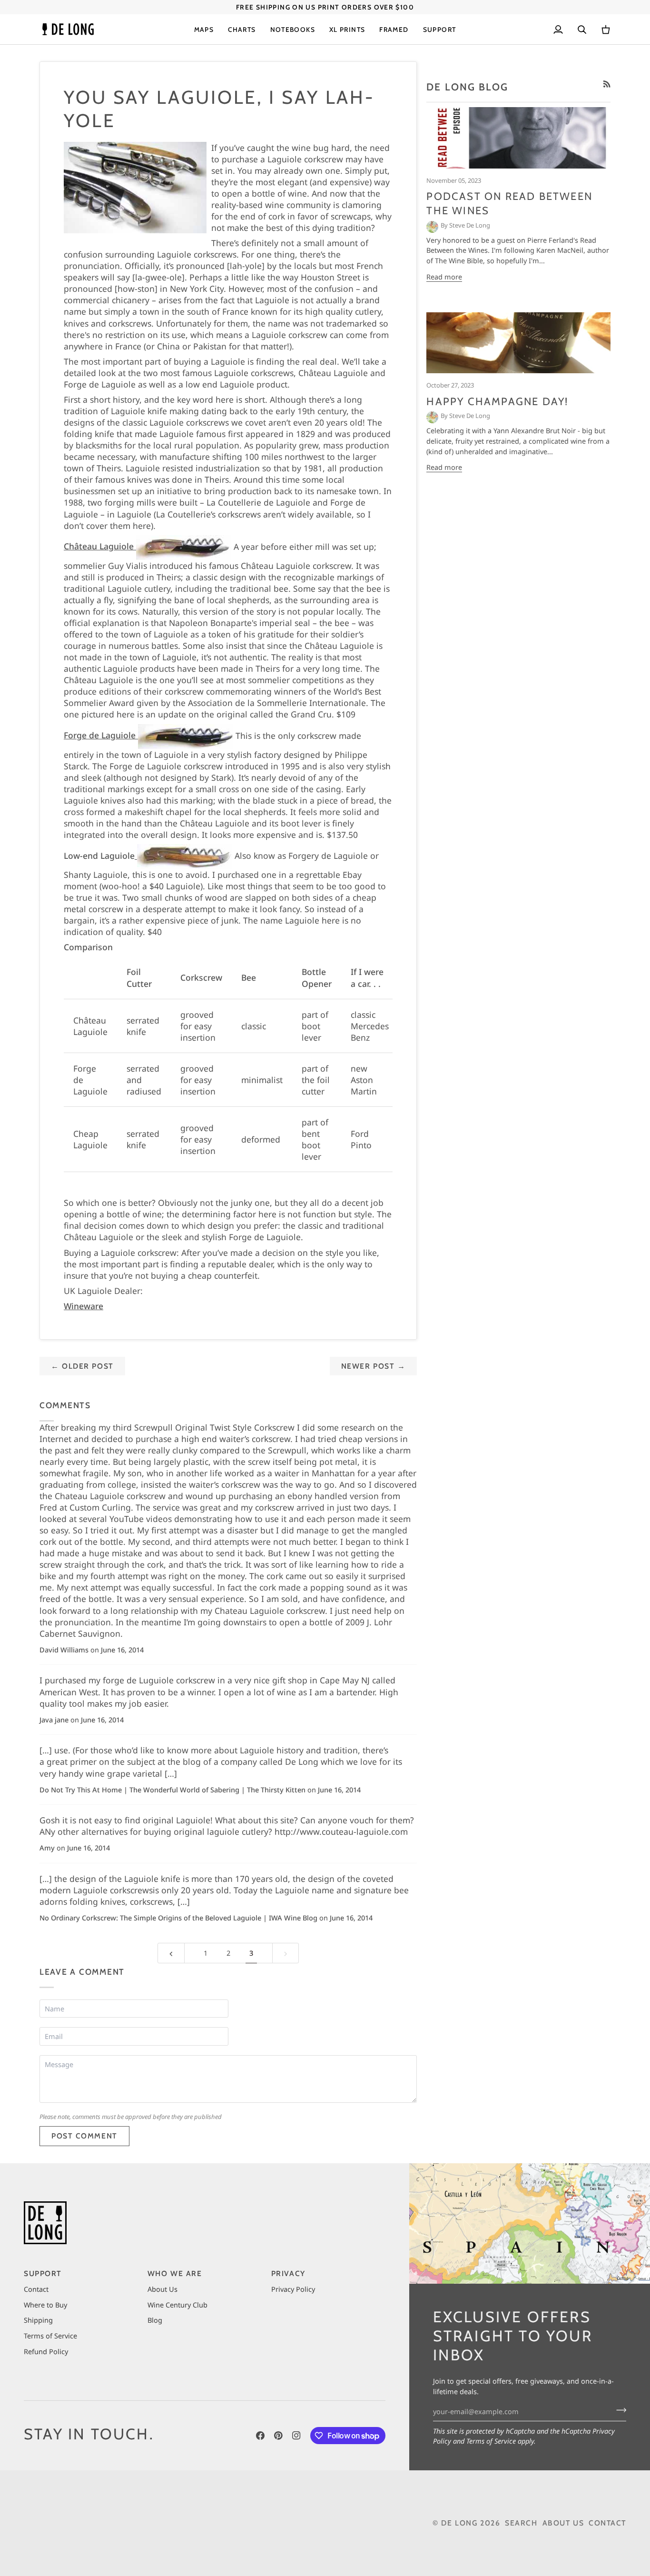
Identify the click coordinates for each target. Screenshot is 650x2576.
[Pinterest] (278, 2436)
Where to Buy (45, 2305)
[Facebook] (260, 2436)
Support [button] (43, 2273)
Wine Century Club (177, 2305)
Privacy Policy (293, 2289)
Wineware (84, 1306)
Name (55, 2018)
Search (521, 2523)
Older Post (82, 1366)
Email (56, 2046)
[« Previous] (171, 1953)
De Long (459, 2523)
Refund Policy (46, 2351)
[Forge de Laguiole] (184, 735)
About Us (162, 2289)
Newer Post (374, 1366)
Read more (444, 277)
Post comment (84, 2136)
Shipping (38, 2320)
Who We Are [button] (175, 2273)
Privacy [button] (288, 2273)
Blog (155, 2320)
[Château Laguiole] (182, 546)
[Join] (618, 2410)
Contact (36, 2289)
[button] (204, 29)
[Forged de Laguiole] (183, 855)
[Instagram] (296, 2436)
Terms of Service (491, 2441)
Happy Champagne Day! (497, 402)
